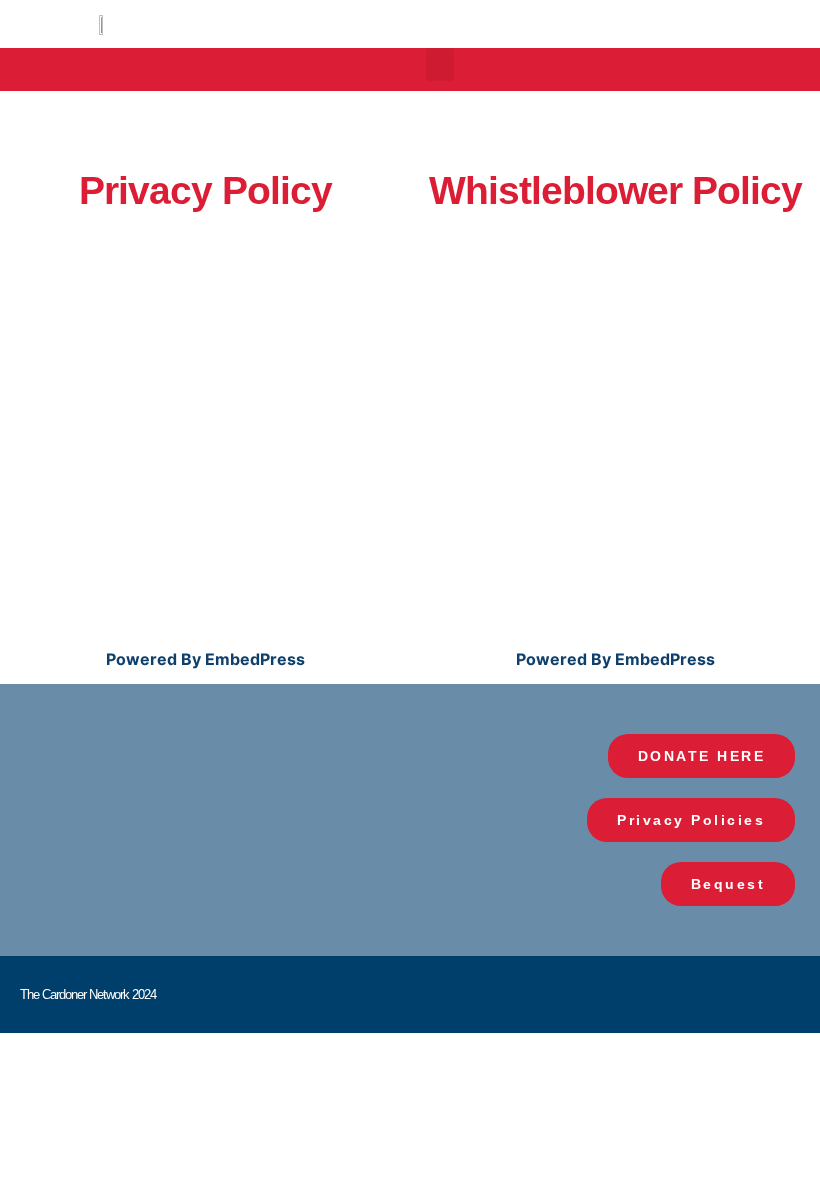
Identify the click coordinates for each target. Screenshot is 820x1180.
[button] (440, 64)
